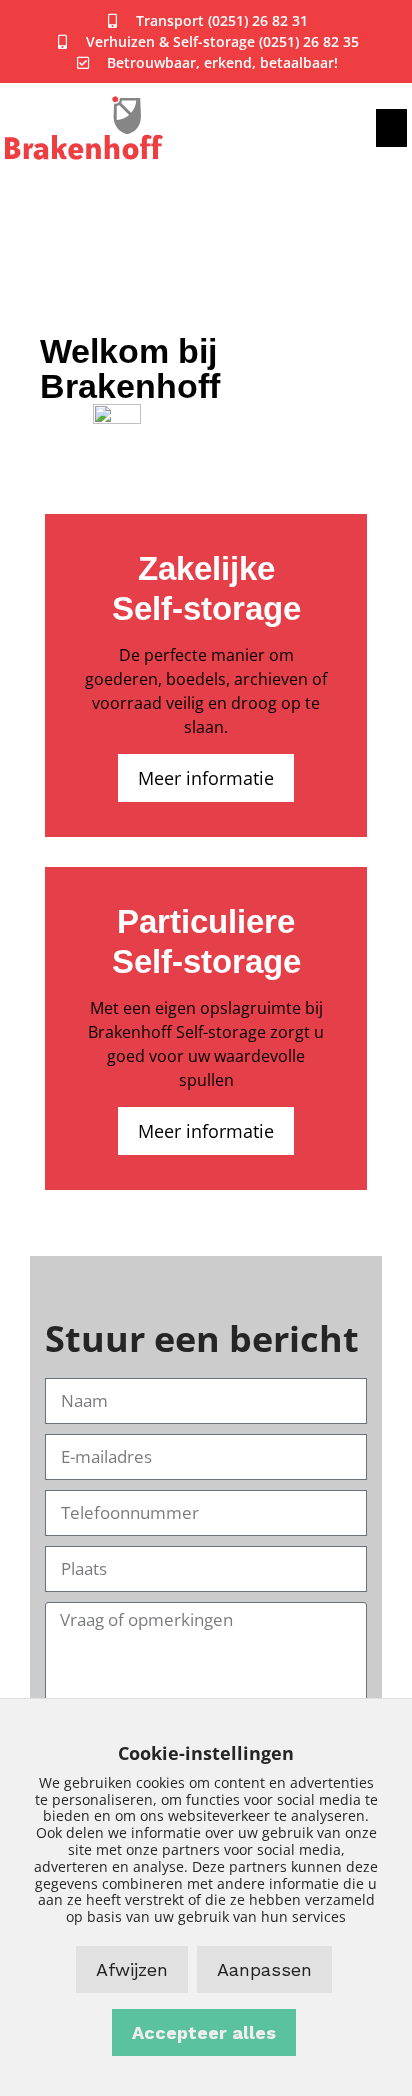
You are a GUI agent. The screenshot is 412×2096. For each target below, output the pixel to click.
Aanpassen (264, 1969)
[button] (392, 128)
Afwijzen (132, 1969)
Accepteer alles (204, 2032)
